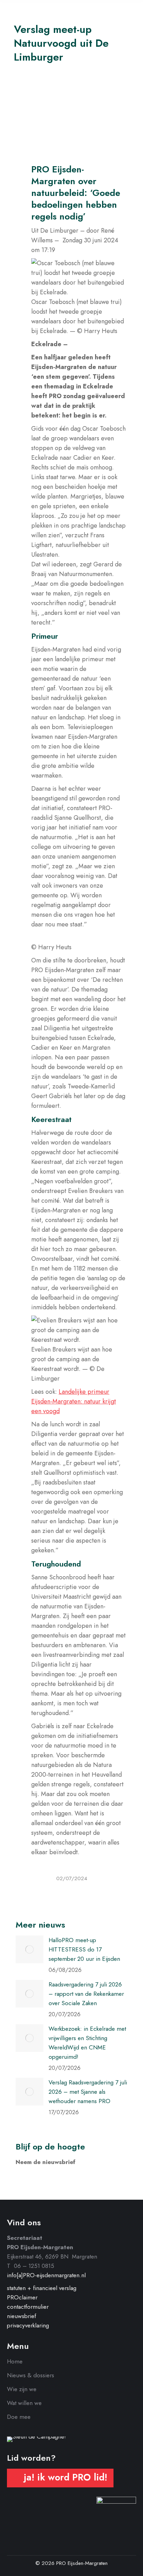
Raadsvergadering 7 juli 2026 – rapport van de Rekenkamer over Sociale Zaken (86, 1994)
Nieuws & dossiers (31, 2375)
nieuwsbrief (22, 2316)
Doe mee (19, 2417)
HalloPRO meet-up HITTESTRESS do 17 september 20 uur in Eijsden (84, 1949)
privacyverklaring (28, 2325)
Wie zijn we (22, 2389)
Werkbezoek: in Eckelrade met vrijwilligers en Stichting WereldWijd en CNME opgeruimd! (87, 2043)
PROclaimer (22, 2297)
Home (15, 2361)
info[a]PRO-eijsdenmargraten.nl (46, 2275)
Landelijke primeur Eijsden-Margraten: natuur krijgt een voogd (74, 1401)
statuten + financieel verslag (42, 2288)
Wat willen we (24, 2403)
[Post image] (30, 1949)
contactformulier (28, 2307)
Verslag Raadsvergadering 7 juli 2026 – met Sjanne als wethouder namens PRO (88, 2092)
